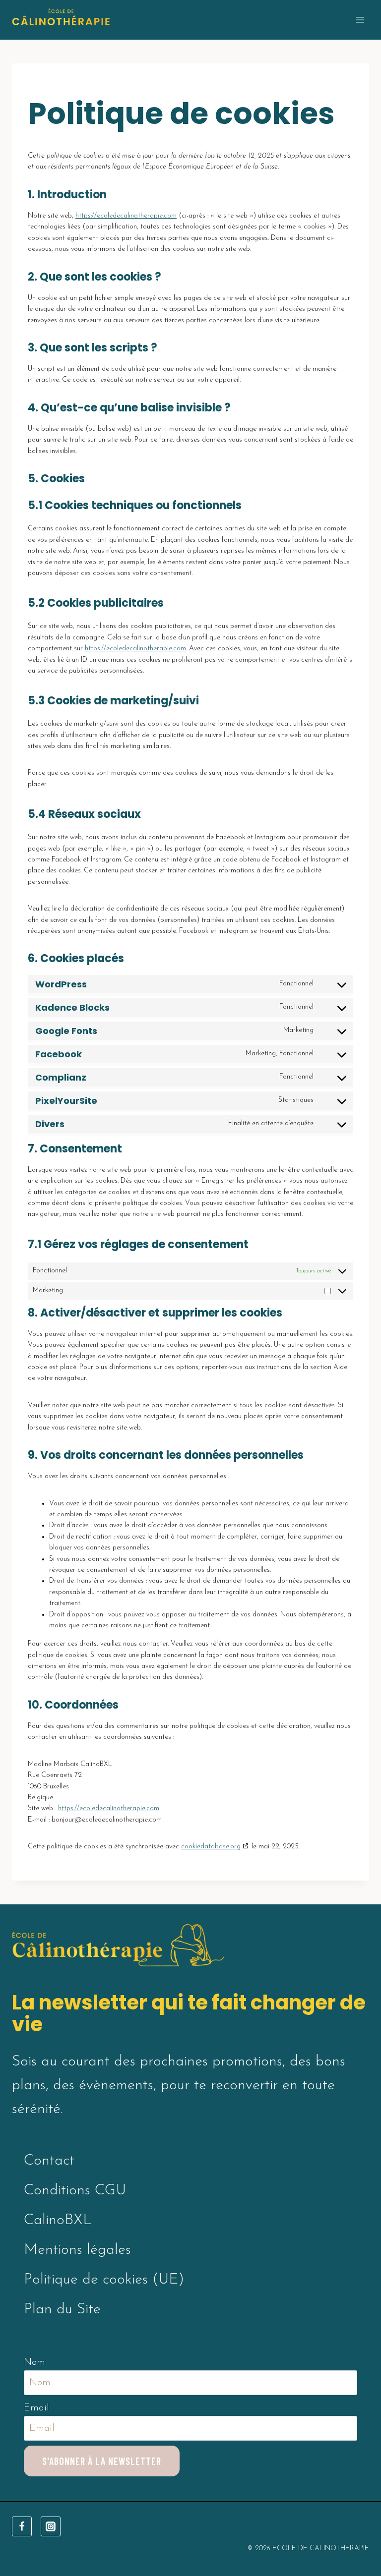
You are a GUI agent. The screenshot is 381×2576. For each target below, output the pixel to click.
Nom (34, 2362)
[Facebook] (22, 2526)
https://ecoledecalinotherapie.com (126, 216)
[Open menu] (360, 20)
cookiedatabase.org (211, 1847)
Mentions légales (77, 2250)
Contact (49, 2161)
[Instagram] (51, 2526)
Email (36, 2408)
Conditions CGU (75, 2191)
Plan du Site (62, 2310)
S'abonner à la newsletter (102, 2461)
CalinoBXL (58, 2220)
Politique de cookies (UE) (104, 2280)
